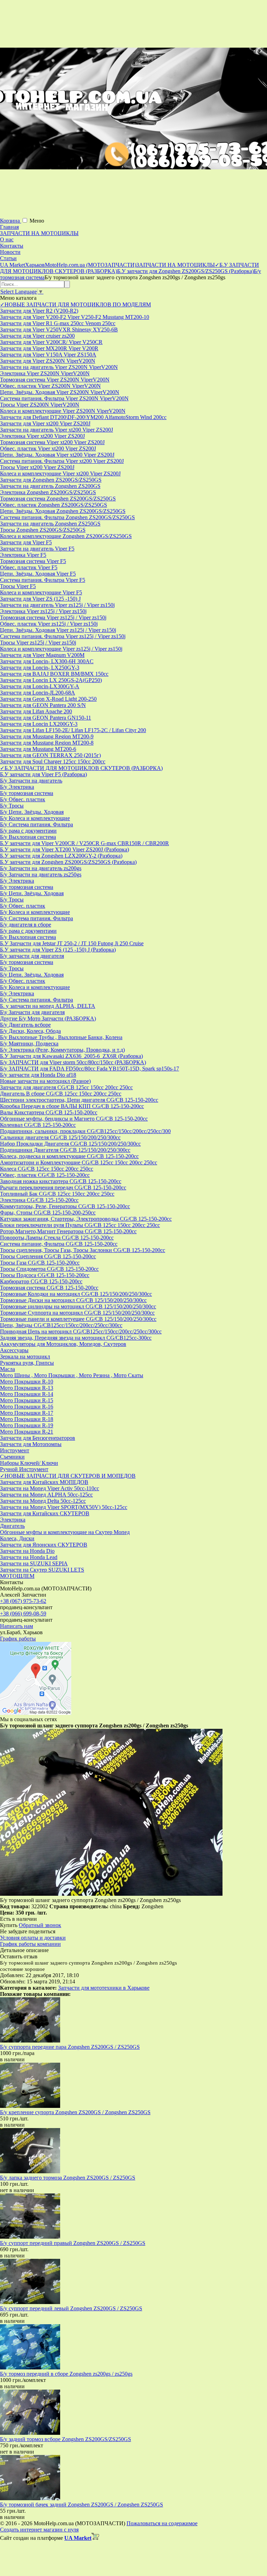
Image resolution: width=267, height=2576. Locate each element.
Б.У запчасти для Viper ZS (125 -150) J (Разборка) (58, 950)
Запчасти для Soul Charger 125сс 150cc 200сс (53, 761)
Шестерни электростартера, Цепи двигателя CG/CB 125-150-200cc (79, 1100)
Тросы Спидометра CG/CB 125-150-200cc (49, 1269)
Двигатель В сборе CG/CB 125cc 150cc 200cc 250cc (61, 1094)
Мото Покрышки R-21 (27, 1432)
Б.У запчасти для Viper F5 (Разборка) (43, 774)
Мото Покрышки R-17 (27, 1413)
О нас (7, 239)
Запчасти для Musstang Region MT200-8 (47, 743)
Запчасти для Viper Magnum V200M (42, 655)
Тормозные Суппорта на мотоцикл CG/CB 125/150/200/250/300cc (77, 1313)
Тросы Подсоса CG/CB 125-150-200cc (45, 1275)
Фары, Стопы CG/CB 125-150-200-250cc (48, 1213)
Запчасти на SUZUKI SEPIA (34, 1563)
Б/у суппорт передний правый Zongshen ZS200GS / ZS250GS (73, 2243)
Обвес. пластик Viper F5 (29, 567)
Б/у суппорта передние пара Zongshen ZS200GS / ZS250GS (70, 2047)
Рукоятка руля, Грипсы (27, 1363)
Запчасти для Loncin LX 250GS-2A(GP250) (51, 680)
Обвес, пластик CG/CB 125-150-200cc (45, 1175)
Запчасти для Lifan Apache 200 (36, 711)
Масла (7, 1369)
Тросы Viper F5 (18, 586)
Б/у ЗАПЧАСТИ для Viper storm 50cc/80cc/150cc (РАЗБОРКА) (73, 1062)
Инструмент (15, 1450)
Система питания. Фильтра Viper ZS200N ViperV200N (64, 398)
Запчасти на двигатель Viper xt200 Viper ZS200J (56, 430)
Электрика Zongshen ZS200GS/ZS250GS (48, 492)
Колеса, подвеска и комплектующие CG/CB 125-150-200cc (69, 1156)
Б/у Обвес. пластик (23, 799)
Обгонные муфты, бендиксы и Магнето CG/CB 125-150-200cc (74, 1119)
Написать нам (17, 1626)
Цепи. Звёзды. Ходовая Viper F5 (38, 574)
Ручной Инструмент (24, 1469)
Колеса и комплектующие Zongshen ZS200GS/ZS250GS (66, 536)
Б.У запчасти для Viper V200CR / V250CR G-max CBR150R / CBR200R (84, 843)
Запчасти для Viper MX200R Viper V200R (49, 348)
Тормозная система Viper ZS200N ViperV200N (55, 380)
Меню (37, 221)
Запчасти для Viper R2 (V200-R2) (39, 311)
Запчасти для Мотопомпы (31, 1444)
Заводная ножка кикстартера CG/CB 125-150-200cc (61, 1181)
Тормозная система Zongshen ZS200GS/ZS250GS (58, 499)
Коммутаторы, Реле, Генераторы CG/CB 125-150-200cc (65, 1206)
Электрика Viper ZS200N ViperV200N (45, 373)
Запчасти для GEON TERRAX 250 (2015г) (50, 755)
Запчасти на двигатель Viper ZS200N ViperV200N (59, 367)
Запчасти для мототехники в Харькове (104, 1988)
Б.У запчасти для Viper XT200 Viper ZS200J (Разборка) (64, 849)
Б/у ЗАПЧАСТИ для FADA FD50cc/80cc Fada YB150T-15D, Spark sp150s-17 (90, 1069)
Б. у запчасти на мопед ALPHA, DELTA (48, 1006)
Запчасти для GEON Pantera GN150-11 (46, 718)
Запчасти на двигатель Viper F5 (37, 549)
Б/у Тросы (12, 806)
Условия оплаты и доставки (33, 1938)
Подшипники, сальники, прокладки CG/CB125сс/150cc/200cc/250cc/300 (85, 1131)
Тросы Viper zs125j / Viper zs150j (38, 643)
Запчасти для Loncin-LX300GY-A (40, 686)
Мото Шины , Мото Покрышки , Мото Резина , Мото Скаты (72, 1375)
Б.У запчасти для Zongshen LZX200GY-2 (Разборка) (61, 856)
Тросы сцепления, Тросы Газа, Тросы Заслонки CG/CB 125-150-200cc (83, 1250)
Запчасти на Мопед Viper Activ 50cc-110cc (50, 1488)
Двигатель (12, 1526)
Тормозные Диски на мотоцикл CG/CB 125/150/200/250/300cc (73, 1300)
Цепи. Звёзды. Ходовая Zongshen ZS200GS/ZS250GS (63, 511)
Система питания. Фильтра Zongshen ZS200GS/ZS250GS (67, 517)
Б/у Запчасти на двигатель (31, 781)
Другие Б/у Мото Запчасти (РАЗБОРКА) (48, 1018)
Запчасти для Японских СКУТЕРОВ (44, 1545)
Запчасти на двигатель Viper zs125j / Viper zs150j (57, 605)
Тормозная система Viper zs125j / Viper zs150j (53, 617)
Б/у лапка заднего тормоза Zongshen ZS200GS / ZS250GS (68, 2178)
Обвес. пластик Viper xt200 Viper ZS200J (48, 448)
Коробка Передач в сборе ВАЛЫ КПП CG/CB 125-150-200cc (72, 1106)
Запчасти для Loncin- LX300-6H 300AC (47, 661)
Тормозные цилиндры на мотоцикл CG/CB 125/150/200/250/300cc (78, 1306)
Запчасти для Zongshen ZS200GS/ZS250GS (51, 480)
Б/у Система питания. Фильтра (37, 824)
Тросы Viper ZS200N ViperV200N (40, 405)
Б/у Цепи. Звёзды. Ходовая (32, 812)
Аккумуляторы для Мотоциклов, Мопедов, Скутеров (63, 1344)
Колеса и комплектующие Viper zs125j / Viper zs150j (61, 649)
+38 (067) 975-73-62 (23, 1601)
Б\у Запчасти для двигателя (32, 1012)
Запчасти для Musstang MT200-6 (38, 749)
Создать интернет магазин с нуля (39, 2530)
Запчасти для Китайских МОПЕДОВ (44, 1482)
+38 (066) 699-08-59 (23, 1614)
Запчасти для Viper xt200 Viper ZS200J (45, 423)
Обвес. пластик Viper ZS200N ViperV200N (50, 386)
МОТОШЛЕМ (17, 1576)
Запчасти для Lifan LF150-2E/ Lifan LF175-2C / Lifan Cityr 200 (73, 730)
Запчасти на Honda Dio (27, 1551)
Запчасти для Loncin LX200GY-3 (39, 724)
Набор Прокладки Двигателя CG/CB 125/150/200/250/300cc (70, 1144)
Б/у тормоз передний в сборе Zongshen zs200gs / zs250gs (66, 2374)
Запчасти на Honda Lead (29, 1557)
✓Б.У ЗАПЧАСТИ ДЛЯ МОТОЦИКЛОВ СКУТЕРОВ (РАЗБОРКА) (81, 768)
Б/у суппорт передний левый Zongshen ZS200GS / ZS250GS (71, 2308)
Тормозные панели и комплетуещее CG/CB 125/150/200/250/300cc (78, 1319)
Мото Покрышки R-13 (27, 1388)
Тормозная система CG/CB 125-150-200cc (49, 1288)
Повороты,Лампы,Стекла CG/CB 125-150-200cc (57, 1238)
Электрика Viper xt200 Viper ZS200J (42, 436)
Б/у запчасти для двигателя (32, 956)
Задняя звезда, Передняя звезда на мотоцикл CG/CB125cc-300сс (76, 1338)
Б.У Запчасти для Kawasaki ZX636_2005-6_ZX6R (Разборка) (71, 1056)
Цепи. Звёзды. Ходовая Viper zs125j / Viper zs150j (58, 630)
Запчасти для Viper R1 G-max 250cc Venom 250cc (58, 323)
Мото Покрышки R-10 (27, 1382)
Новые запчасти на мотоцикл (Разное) (45, 1081)
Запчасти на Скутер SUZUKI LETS (42, 1570)
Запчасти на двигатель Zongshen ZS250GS (50, 524)
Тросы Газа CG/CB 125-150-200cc (40, 1263)
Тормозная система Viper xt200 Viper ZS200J (52, 442)
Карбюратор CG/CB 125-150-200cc (41, 1281)
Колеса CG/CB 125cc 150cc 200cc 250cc (47, 1169)
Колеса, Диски (17, 1538)
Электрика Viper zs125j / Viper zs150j (43, 611)
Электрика (13, 1520)
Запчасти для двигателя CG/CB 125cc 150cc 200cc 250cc (66, 1087)
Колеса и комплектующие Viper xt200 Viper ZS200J (60, 474)
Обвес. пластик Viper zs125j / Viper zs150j (49, 624)
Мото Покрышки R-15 (27, 1400)
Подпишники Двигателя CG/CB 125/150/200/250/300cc (65, 1150)
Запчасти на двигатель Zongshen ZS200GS (50, 486)
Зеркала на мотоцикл (25, 1357)
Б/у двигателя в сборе (26, 925)
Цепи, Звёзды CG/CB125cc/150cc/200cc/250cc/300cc (61, 1325)
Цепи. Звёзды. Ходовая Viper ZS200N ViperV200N (60, 392)
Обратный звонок (40, 1925)
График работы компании (30, 1944)
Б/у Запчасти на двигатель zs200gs (41, 868)
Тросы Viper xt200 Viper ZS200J (37, 467)
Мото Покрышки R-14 (27, 1394)
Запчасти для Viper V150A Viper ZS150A (48, 355)
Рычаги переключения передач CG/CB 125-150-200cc (63, 1187)
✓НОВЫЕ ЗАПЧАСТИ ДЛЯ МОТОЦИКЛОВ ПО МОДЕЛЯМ (75, 304)
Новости (10, 252)
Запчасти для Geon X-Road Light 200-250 (48, 699)
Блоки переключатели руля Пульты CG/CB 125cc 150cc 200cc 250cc (80, 1225)
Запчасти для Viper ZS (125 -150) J (40, 599)
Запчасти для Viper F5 (26, 542)
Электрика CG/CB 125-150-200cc (39, 1200)
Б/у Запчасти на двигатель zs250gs (41, 874)
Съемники (12, 1457)
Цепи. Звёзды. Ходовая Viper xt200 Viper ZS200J (57, 455)
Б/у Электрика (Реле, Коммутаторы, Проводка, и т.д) (62, 1050)
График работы (18, 1639)
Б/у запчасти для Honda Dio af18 (38, 1075)
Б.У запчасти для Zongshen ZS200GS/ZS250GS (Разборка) (68, 862)
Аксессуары (14, 1350)
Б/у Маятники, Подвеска (29, 1044)
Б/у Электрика (17, 787)
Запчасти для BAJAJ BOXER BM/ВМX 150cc (54, 674)
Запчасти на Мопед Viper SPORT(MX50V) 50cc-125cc (64, 1507)
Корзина (11, 221)
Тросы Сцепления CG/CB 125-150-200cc (48, 1256)
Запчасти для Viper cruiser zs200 (37, 336)
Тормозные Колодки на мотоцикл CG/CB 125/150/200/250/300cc (76, 1294)
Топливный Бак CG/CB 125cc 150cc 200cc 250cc (57, 1194)
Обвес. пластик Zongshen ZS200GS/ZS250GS (54, 505)
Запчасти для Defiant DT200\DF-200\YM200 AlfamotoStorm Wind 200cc (83, 417)
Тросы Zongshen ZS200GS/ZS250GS (43, 530)
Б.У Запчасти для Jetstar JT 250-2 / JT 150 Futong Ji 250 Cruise (72, 943)
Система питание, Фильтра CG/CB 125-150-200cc (59, 1244)
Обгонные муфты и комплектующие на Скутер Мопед (65, 1532)
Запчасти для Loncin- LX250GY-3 (40, 668)
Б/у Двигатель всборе (25, 1025)
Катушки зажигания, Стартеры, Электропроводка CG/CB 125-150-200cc (86, 1219)
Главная (9, 227)
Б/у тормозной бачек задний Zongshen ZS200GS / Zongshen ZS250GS (82, 2505)
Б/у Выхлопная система (28, 837)
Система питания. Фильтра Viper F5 (43, 580)
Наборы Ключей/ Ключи (29, 1463)
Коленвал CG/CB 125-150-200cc (38, 1125)
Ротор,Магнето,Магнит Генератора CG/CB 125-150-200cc (68, 1231)
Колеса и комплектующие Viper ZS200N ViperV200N (63, 411)
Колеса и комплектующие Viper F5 (41, 592)
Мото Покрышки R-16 (27, 1407)
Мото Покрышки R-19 (27, 1425)
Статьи (8, 258)
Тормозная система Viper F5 (33, 561)
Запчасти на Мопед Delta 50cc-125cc (43, 1501)
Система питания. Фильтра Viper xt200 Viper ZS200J (62, 461)
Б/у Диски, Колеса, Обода (30, 1031)
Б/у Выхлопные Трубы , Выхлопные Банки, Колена (61, 1037)
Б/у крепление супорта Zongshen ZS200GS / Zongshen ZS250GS (75, 2112)
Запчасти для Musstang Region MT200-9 (47, 736)
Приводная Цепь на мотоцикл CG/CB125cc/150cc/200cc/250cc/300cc (81, 1331)
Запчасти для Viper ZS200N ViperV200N (48, 361)
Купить (9, 1925)
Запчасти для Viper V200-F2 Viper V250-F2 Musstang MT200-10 (75, 317)
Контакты (12, 246)
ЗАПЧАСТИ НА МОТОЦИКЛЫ (39, 233)
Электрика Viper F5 (23, 555)
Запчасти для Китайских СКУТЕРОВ (45, 1513)
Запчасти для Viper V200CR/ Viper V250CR (51, 342)
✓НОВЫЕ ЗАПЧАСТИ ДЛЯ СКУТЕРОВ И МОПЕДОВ (68, 1476)
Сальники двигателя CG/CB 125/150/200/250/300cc (60, 1137)
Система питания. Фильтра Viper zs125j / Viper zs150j (63, 636)
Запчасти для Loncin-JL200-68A (38, 693)
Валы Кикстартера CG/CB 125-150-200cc (49, 1112)
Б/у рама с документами (28, 831)
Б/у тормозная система (27, 793)
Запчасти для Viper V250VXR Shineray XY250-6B (59, 330)
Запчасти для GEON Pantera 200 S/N (43, 705)
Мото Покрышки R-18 (27, 1419)
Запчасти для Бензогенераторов (38, 1438)
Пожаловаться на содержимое (162, 2523)
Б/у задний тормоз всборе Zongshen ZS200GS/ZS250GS (66, 2439)
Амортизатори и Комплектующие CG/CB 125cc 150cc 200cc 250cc (79, 1162)
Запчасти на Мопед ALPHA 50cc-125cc (46, 1495)
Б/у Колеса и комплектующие (35, 818)
